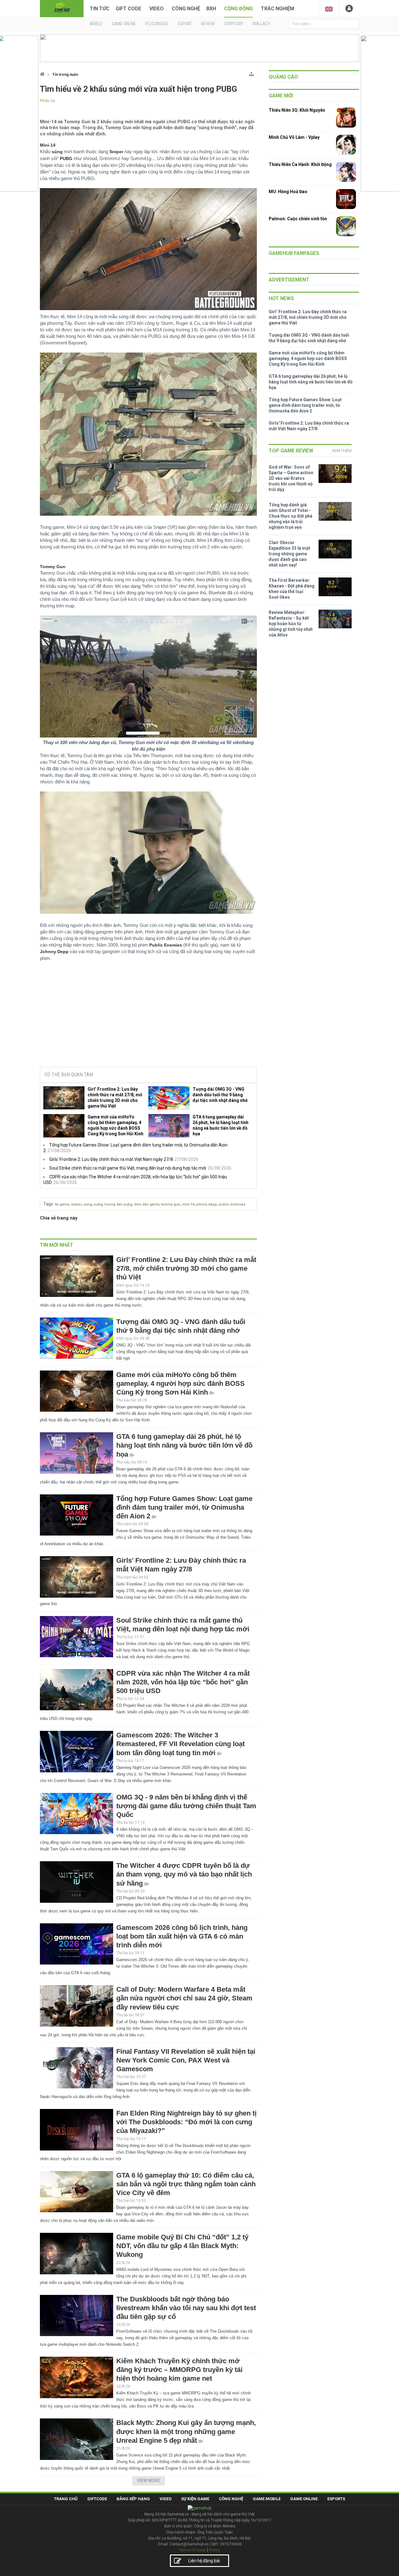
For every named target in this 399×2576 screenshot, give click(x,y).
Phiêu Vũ (48, 101)
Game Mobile (267, 2499)
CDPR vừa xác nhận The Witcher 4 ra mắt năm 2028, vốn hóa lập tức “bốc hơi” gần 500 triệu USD (183, 1682)
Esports (336, 2499)
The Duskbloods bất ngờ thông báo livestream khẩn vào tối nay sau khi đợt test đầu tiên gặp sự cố (186, 2308)
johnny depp (207, 1204)
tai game (62, 1204)
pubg (98, 1204)
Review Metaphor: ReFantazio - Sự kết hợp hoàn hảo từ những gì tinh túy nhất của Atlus (291, 624)
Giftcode (97, 2499)
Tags (48, 1204)
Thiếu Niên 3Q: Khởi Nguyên (297, 110)
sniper (76, 1204)
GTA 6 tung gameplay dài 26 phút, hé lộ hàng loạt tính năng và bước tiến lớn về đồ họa (221, 1125)
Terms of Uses (192, 2550)
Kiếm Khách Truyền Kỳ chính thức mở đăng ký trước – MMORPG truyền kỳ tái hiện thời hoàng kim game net (179, 2370)
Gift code (128, 9)
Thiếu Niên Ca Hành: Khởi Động (300, 164)
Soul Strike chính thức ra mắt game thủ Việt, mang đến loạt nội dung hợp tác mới (128, 1168)
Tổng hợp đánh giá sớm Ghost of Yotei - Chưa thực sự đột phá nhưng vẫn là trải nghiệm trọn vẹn (291, 516)
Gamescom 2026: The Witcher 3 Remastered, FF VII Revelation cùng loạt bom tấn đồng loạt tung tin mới (180, 1744)
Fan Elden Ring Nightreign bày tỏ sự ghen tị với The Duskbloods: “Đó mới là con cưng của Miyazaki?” (186, 2122)
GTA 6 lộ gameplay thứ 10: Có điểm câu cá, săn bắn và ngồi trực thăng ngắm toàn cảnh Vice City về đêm (186, 2184)
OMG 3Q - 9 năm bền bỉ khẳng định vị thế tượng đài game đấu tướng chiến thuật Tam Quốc (186, 1806)
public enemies (232, 1204)
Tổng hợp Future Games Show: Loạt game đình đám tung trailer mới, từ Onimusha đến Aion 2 (184, 1507)
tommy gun (171, 1204)
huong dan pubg (118, 1204)
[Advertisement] (148, 1015)
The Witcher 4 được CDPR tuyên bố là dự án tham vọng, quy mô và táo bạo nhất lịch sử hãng (184, 1874)
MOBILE (96, 24)
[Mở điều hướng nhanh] (251, 73)
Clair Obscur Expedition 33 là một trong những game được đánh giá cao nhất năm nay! (289, 554)
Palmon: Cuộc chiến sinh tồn (298, 219)
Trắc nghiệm (278, 9)
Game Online (304, 2499)
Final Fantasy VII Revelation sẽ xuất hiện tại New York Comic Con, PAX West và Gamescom (186, 2060)
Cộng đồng (238, 9)
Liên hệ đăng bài (204, 2561)
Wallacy (261, 24)
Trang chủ (66, 2499)
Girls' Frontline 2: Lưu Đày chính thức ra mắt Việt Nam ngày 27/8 (111, 1159)
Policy (214, 2550)
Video (156, 9)
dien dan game (147, 1204)
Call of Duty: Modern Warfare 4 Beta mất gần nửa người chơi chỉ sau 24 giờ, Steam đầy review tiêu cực (184, 1998)
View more (149, 2481)
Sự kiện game (195, 2499)
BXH (211, 9)
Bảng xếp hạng (133, 2499)
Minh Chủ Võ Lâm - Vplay (294, 137)
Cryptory (234, 24)
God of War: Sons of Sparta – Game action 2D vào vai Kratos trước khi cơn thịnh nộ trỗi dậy (291, 478)
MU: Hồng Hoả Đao (288, 192)
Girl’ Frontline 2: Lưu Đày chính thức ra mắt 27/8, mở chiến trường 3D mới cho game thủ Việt (115, 1098)
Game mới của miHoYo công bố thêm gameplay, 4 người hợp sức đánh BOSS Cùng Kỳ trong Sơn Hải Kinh (115, 1125)
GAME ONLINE (124, 24)
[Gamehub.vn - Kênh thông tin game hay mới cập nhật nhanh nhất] (62, 8)
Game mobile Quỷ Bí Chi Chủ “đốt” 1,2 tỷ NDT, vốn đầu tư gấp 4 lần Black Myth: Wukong (182, 2246)
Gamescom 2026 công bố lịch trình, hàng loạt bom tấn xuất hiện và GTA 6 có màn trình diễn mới (182, 1936)
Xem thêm (342, 451)
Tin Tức (100, 9)
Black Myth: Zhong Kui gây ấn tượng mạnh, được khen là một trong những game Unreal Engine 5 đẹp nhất (186, 2431)
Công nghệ (186, 9)
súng (88, 1204)
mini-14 (188, 1204)
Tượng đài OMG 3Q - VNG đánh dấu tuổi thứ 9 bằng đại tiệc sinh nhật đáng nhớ (220, 1095)
